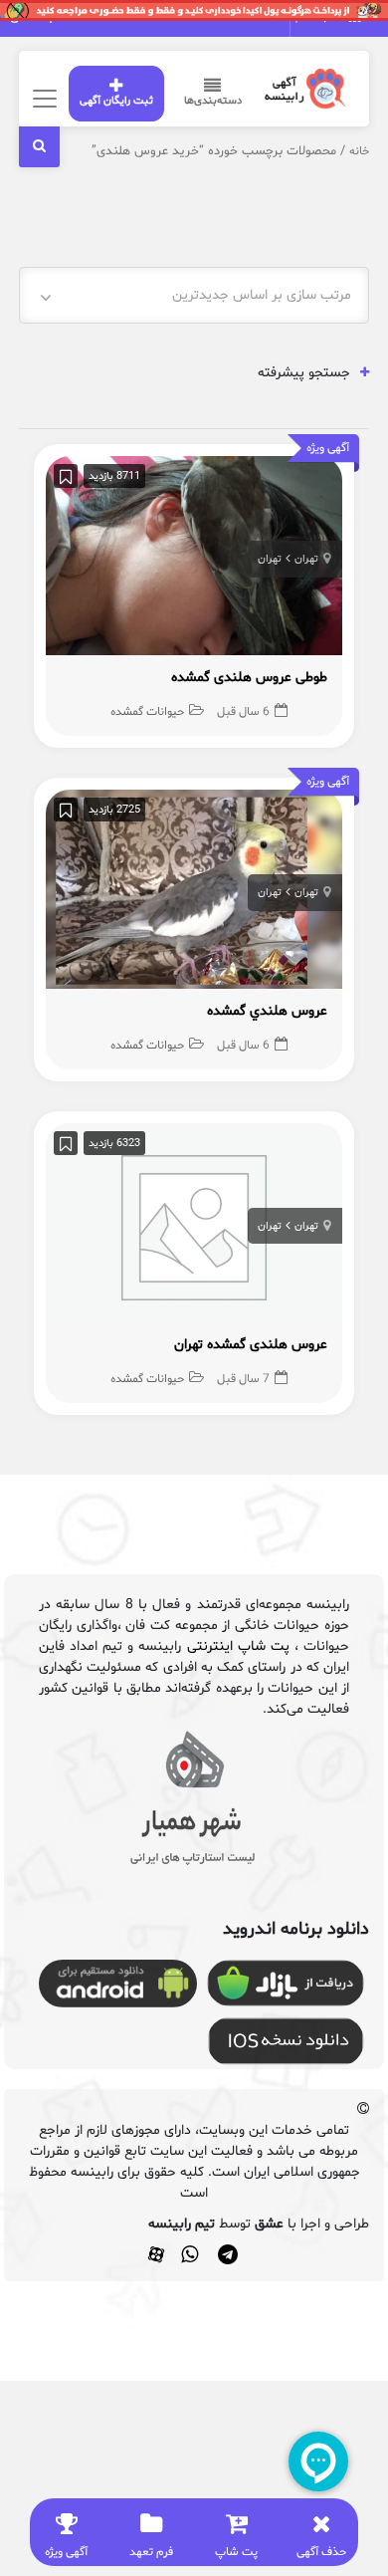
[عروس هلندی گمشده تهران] (194, 1228)
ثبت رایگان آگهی (116, 101)
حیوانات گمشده (147, 712)
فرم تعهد (151, 2552)
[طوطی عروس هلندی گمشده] (194, 561)
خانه (359, 151)
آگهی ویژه (66, 2552)
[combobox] (194, 295)
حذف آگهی (321, 2552)
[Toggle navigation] (42, 98)
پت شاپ (236, 2552)
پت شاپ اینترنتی (238, 1646)
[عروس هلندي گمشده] (194, 895)
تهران (306, 559)
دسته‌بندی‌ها (213, 101)
